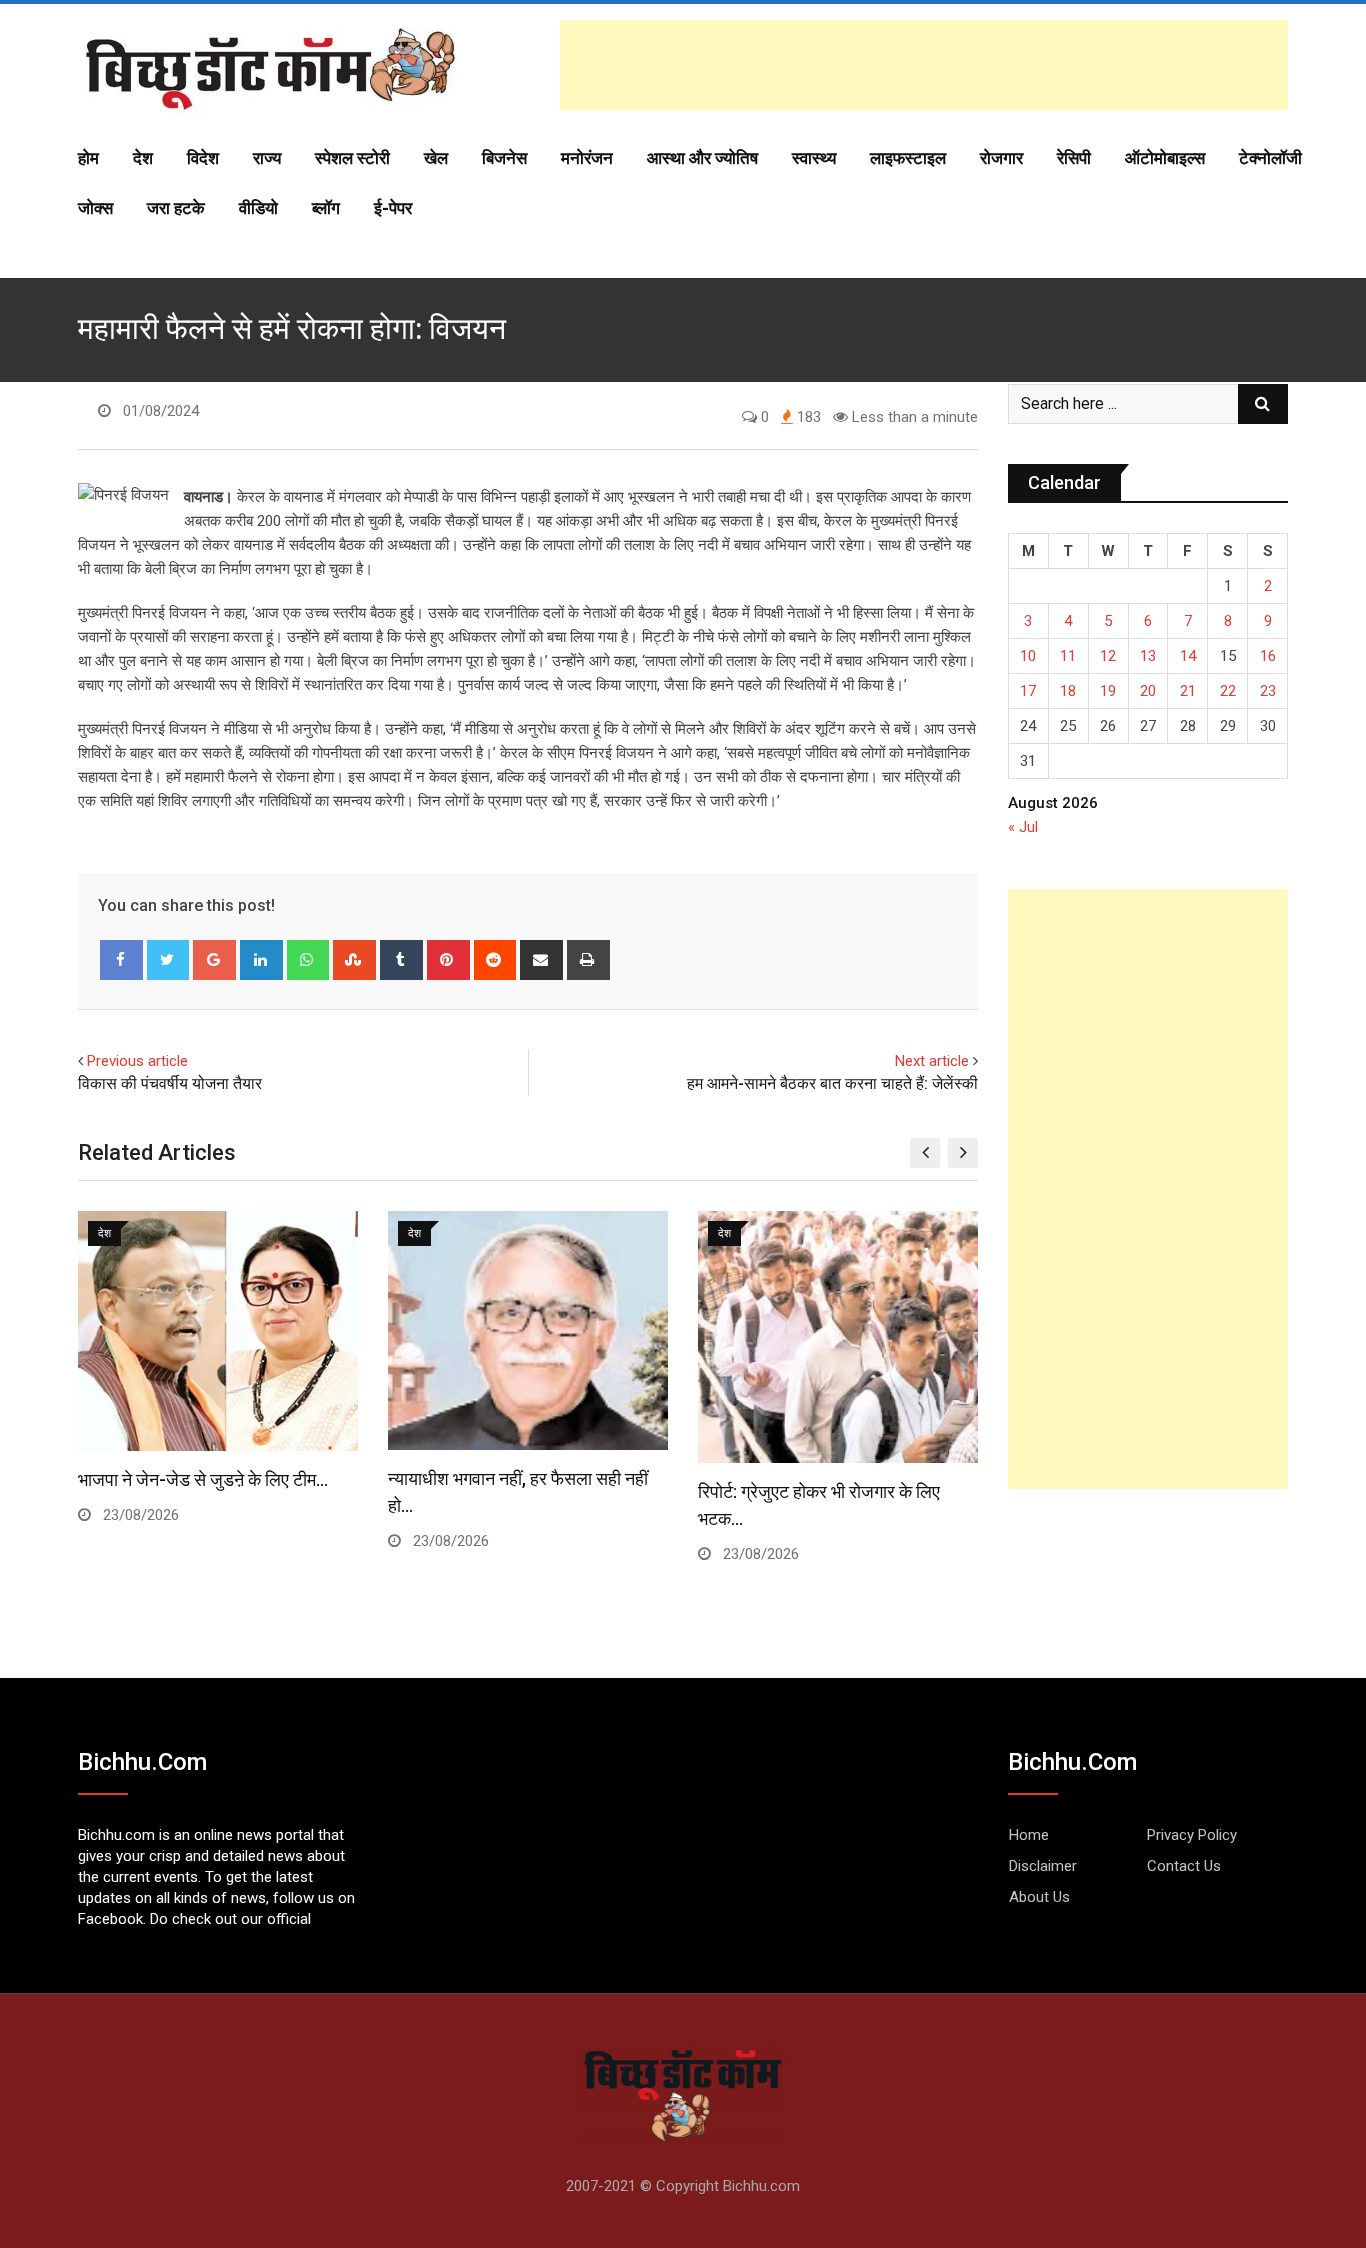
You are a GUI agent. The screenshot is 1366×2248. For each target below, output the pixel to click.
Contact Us (1184, 1866)
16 (1268, 656)
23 (1268, 691)
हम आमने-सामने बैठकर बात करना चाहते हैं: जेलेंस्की (832, 1083)
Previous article (137, 1061)
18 (1068, 691)
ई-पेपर (393, 208)
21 (1188, 691)
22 (1228, 691)
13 (1148, 656)
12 (1108, 656)
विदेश (203, 158)
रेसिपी (1074, 158)
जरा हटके (176, 208)
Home (1029, 1835)
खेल (436, 158)
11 (1068, 656)
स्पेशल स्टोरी (352, 158)
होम (88, 158)
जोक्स (95, 208)
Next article (932, 1061)
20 (1148, 691)
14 (1188, 656)
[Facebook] (121, 960)
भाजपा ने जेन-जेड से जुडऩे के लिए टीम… (203, 1479)
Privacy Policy (1192, 1835)
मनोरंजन (587, 158)
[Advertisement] (924, 65)
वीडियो (258, 208)
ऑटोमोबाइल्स (1165, 158)
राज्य (267, 158)
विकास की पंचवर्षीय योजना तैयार (170, 1083)
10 (1028, 656)
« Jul (1023, 827)
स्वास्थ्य (814, 158)
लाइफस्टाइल (908, 158)
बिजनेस (504, 158)
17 (1028, 691)
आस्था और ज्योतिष (702, 158)
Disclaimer (1043, 1866)
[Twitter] (168, 960)
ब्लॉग (326, 208)
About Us (1039, 1897)
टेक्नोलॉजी (1270, 158)
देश (143, 158)
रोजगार (1001, 158)
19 (1108, 691)
